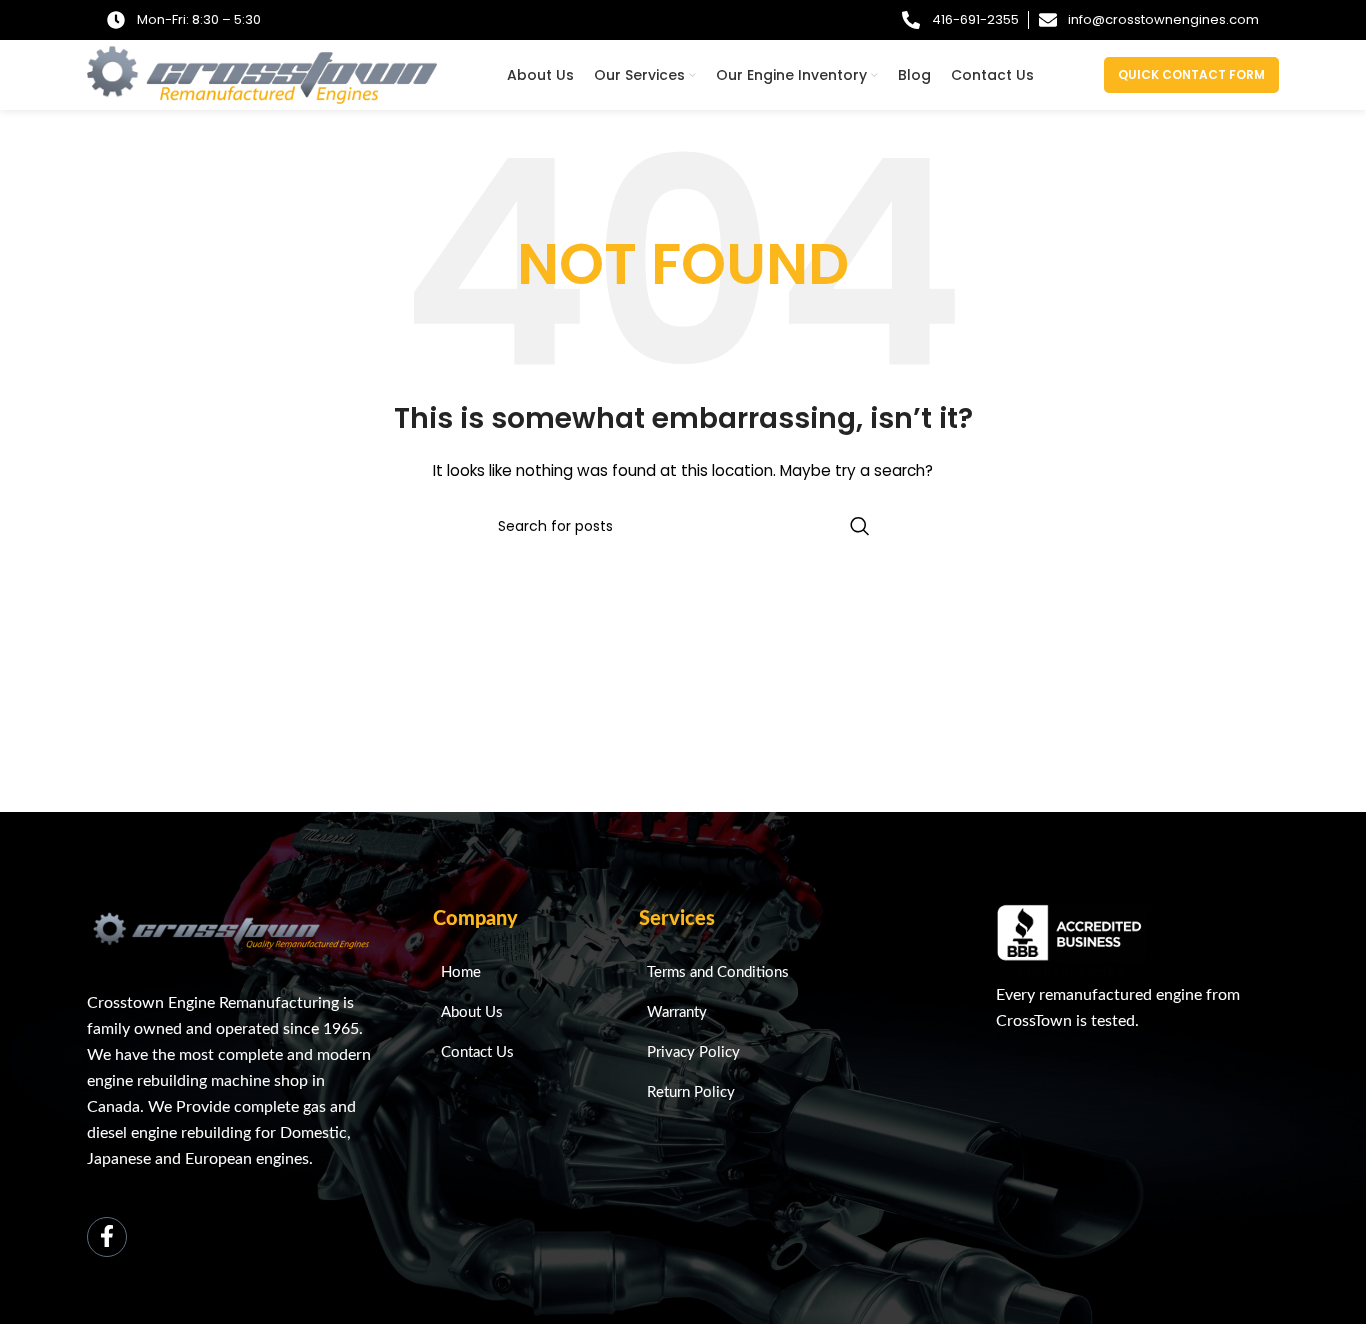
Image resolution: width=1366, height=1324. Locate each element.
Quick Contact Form (1191, 74)
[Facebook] (107, 1237)
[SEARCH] (860, 526)
